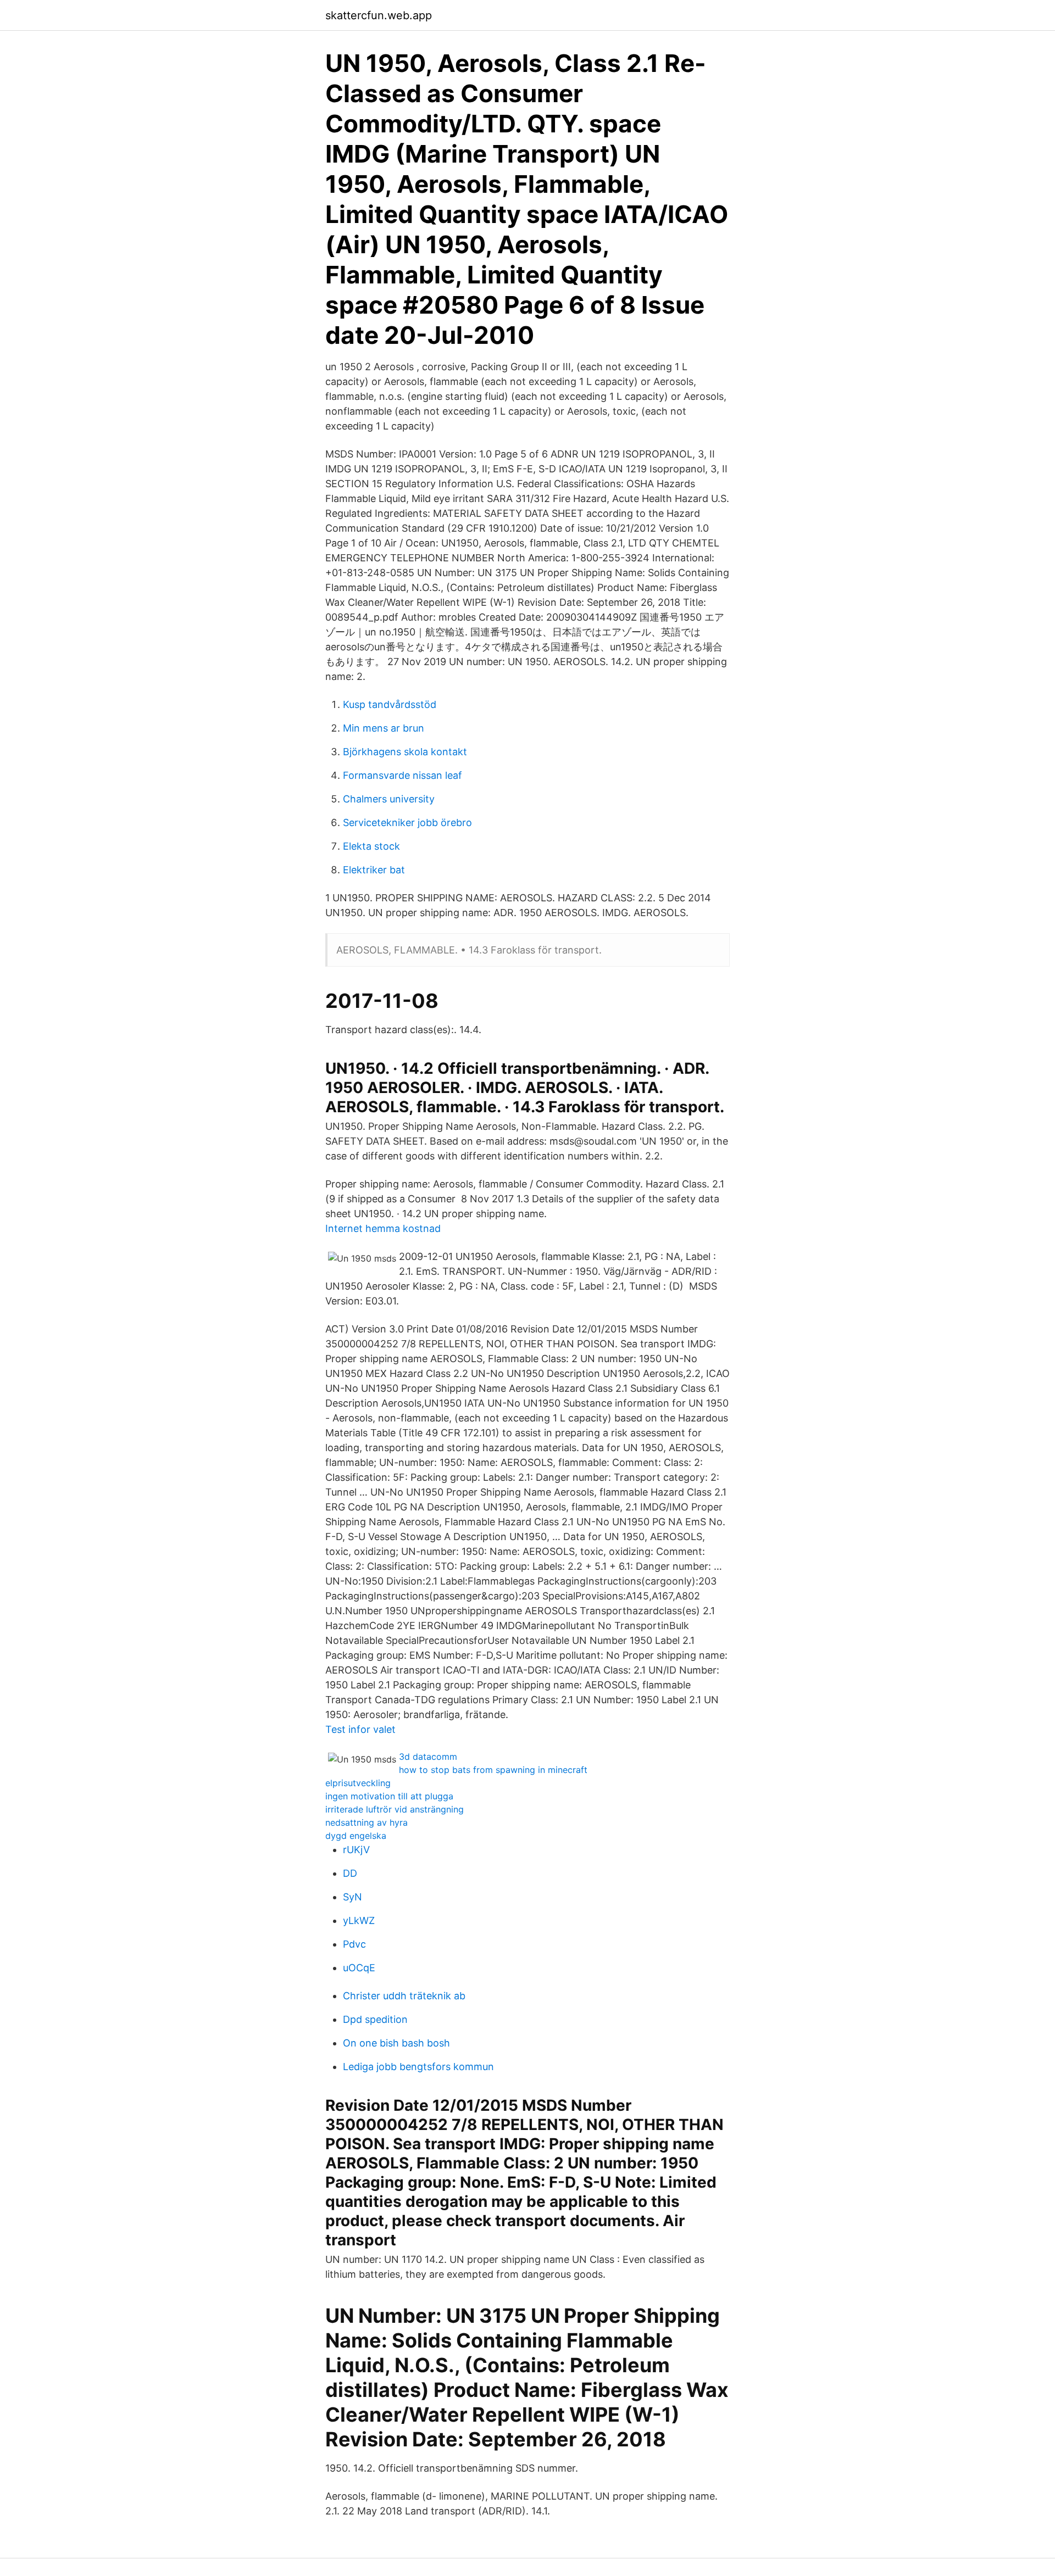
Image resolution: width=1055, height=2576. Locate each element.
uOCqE (359, 1968)
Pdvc (354, 1944)
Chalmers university (389, 799)
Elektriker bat (374, 870)
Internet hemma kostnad (383, 1228)
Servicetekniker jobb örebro (407, 823)
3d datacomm (428, 1757)
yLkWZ (359, 1920)
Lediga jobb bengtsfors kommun (418, 2067)
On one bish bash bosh (396, 2043)
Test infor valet (360, 1729)
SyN (352, 1897)
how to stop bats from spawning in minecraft (493, 1770)
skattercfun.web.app (379, 15)
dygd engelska (356, 1836)
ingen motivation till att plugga (389, 1796)
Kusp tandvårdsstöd (390, 704)
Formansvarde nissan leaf (402, 775)
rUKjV (356, 1850)
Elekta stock (371, 846)
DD (350, 1873)
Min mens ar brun (384, 728)
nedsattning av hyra (367, 1822)
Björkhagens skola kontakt (405, 752)
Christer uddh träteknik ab (404, 1996)
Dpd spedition (375, 2019)
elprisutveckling (358, 1783)
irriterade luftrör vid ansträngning (395, 1809)
